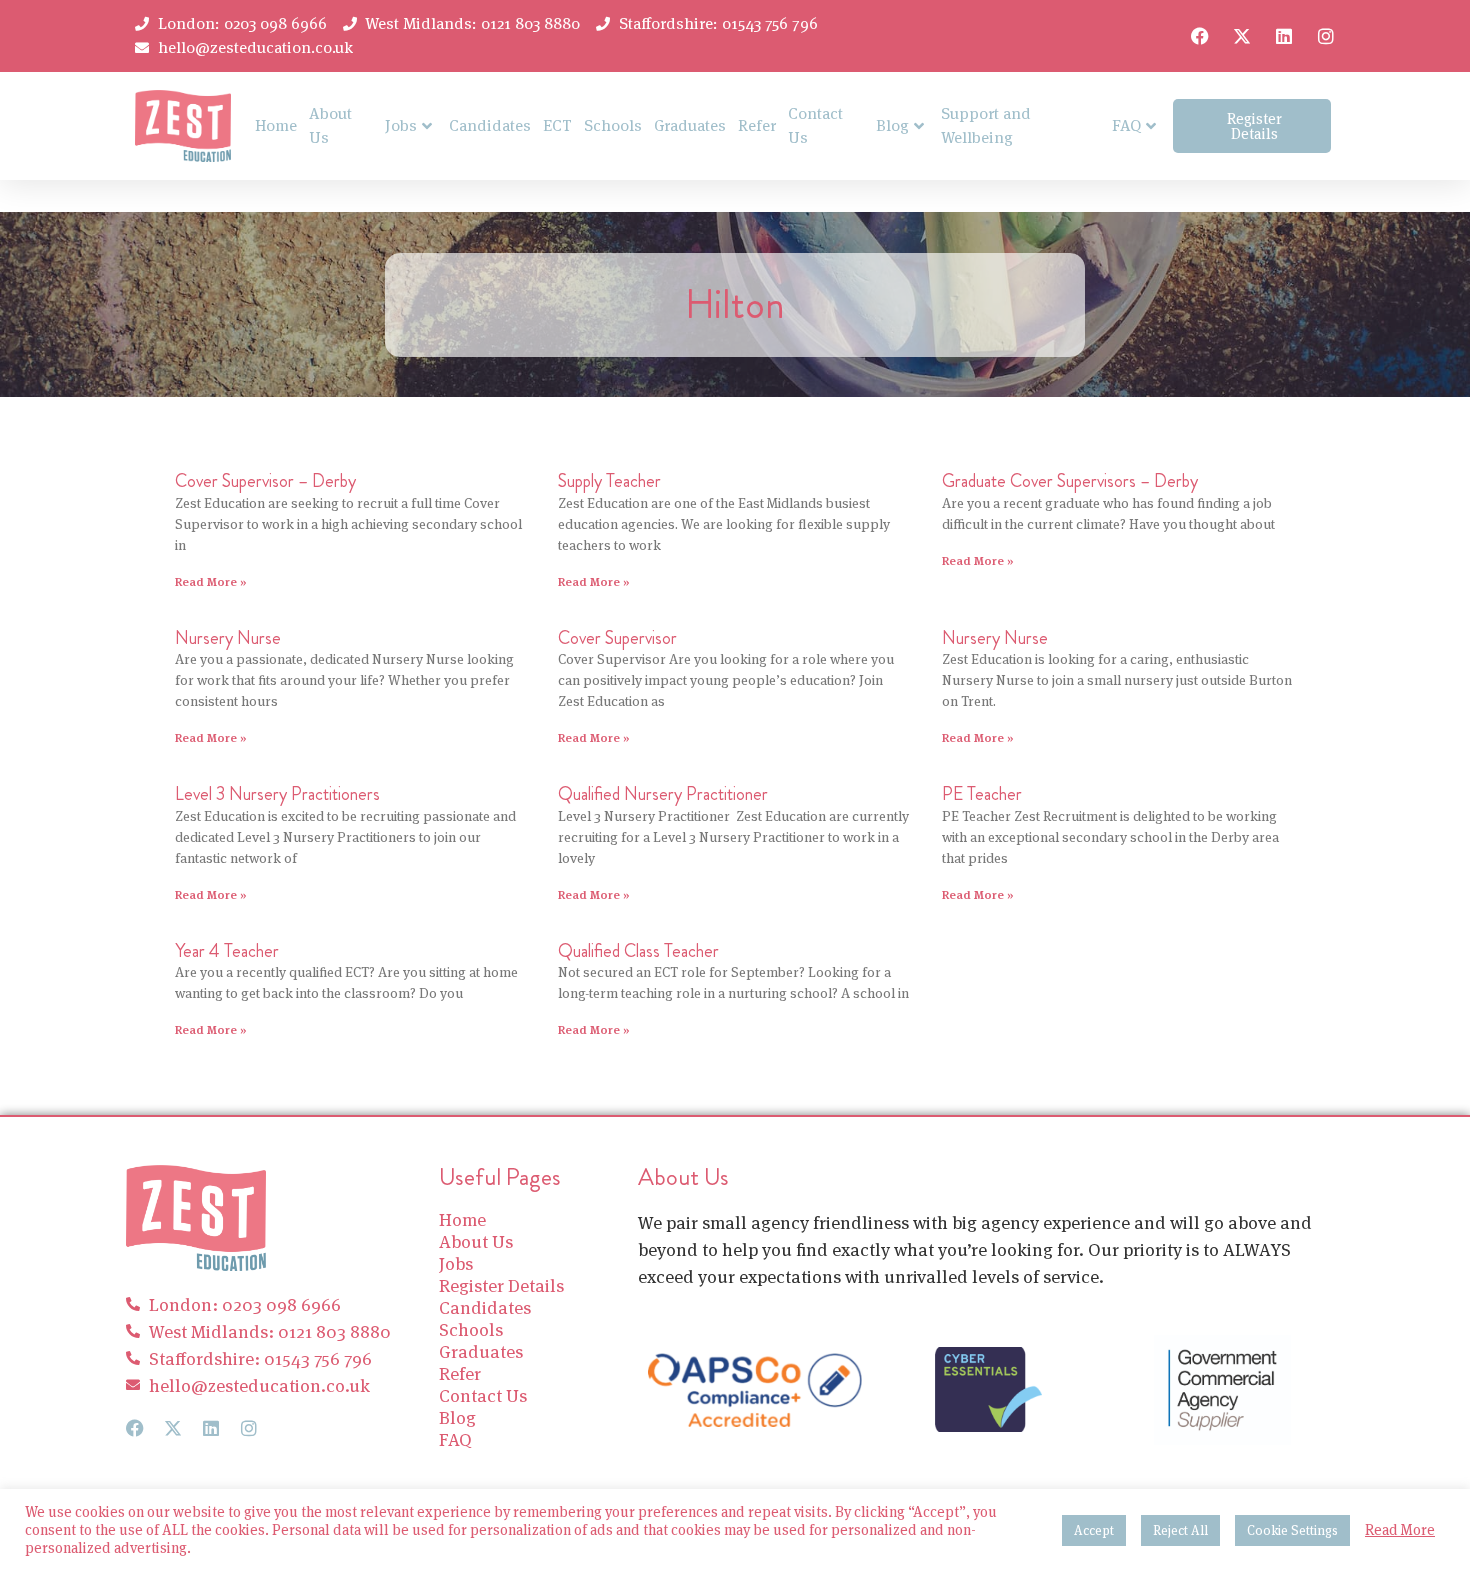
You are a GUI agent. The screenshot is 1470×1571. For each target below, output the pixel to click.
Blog (892, 125)
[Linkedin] (1284, 36)
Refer (757, 125)
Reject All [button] (1180, 1530)
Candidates (490, 125)
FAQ (1126, 125)
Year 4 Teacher (227, 951)
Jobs (401, 125)
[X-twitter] (1242, 36)
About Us (330, 125)
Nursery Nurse (228, 638)
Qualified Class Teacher (638, 951)
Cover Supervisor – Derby (265, 481)
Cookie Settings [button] (1292, 1530)
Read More (1400, 1530)
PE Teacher (982, 794)
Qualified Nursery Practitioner (663, 794)
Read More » (211, 581)
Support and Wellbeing (986, 125)
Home (276, 125)
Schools (613, 125)
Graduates (690, 125)
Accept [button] (1094, 1530)
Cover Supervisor (617, 638)
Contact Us (815, 125)
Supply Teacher (609, 481)
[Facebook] (1200, 36)
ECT (557, 125)
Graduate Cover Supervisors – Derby (1070, 481)
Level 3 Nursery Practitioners (277, 794)
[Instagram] (1326, 36)
